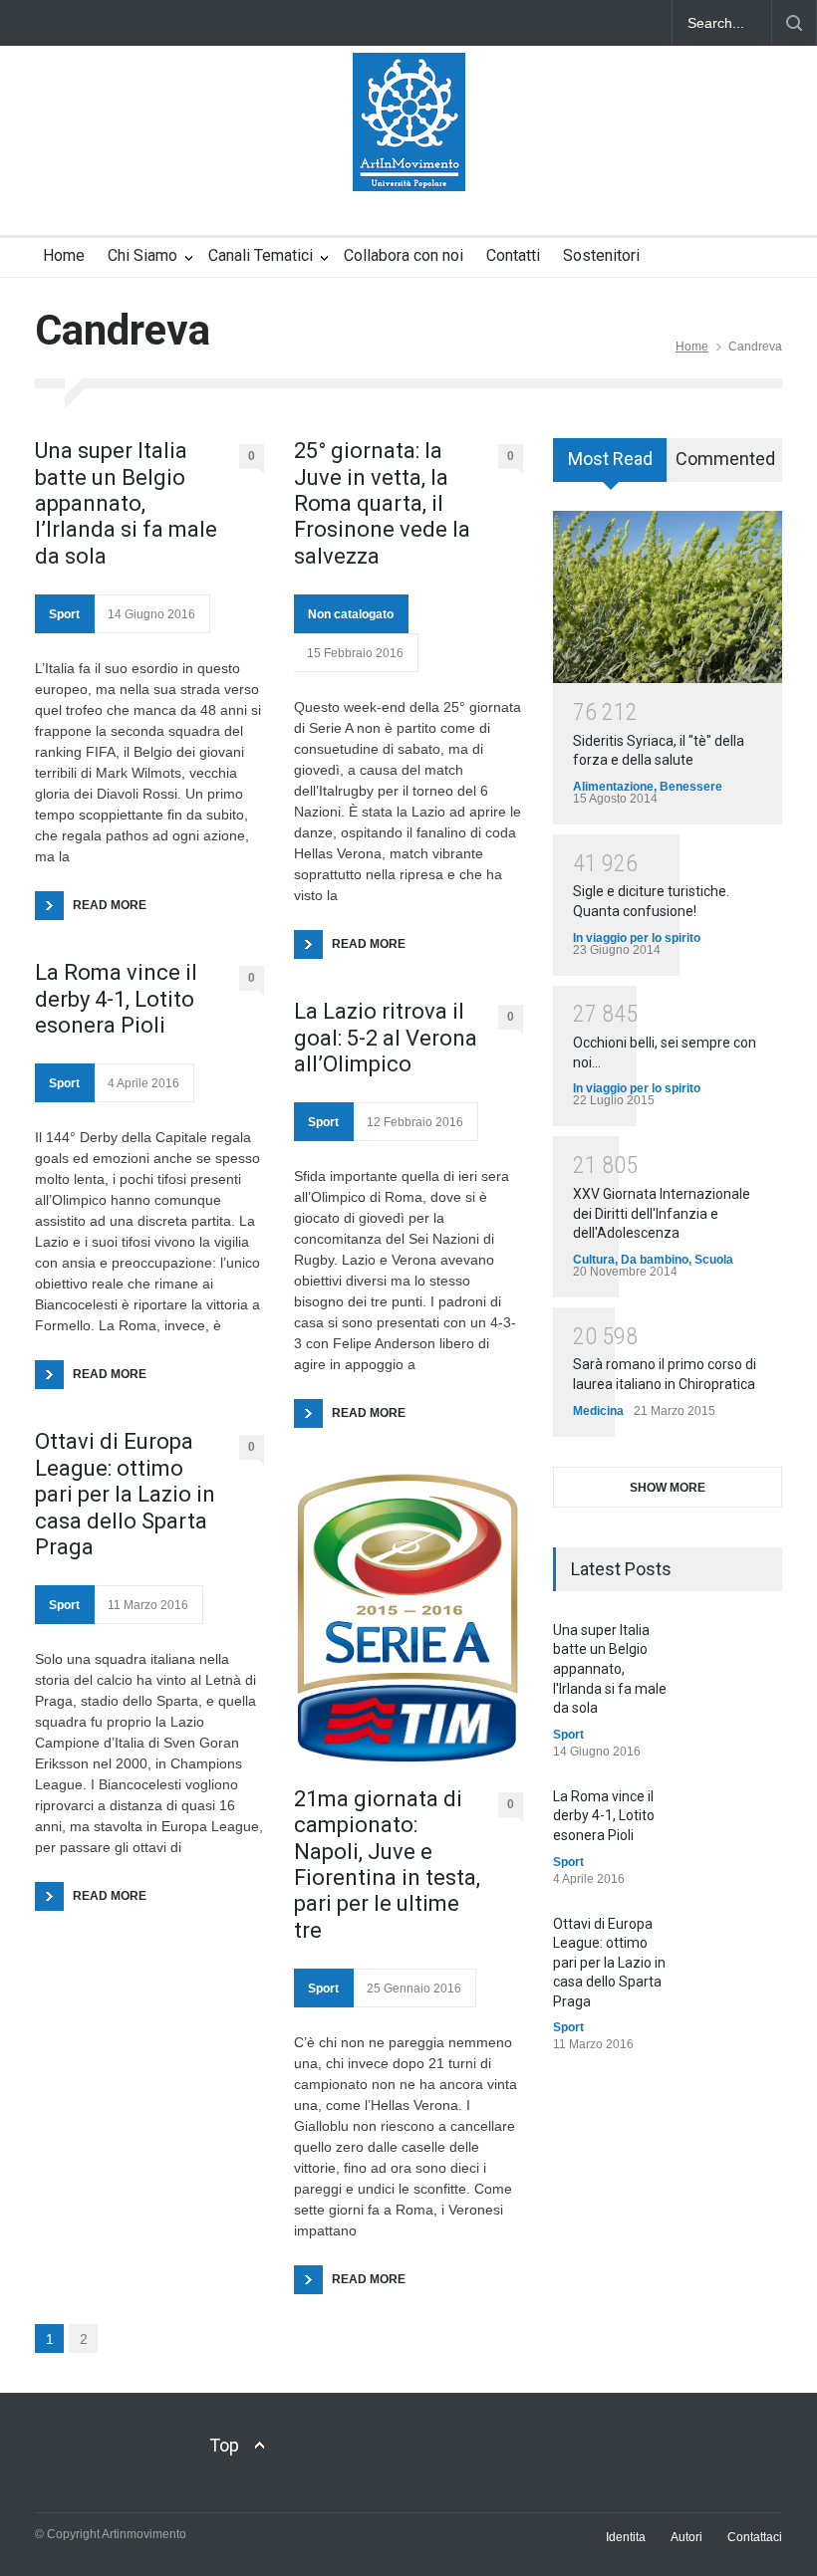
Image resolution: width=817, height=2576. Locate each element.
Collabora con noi (404, 255)
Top (224, 2445)
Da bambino (655, 1260)
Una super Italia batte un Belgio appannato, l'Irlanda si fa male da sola (610, 1669)
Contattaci (755, 2537)
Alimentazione (613, 787)
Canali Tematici (261, 255)
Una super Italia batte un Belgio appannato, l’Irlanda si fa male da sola (126, 503)
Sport (64, 614)
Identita (626, 2537)
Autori (686, 2537)
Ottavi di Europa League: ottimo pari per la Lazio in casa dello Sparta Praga (125, 1494)
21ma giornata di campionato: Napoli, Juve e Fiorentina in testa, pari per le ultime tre (387, 1865)
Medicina (598, 1411)
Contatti (513, 255)
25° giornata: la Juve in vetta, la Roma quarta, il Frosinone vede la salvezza (382, 503)
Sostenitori (601, 255)
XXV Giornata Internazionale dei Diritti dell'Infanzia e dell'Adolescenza (662, 1213)
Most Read (610, 459)
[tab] (610, 467)
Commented (725, 459)
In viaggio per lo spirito (637, 938)
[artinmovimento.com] (409, 158)
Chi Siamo (142, 255)
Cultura (594, 1260)
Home (64, 255)
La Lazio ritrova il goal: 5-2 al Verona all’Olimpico (386, 1038)
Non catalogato (351, 614)
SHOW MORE (668, 1488)
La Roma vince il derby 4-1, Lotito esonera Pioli (116, 999)
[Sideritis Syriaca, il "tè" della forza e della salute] (668, 597)
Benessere (691, 787)
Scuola (714, 1260)
